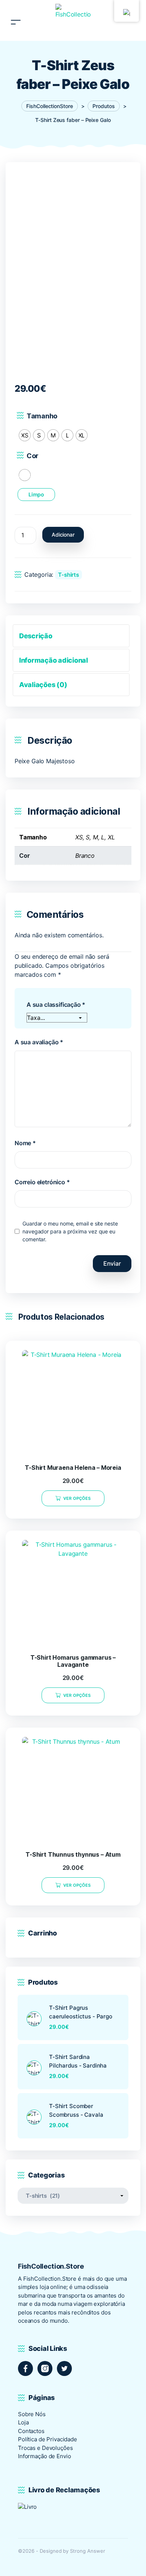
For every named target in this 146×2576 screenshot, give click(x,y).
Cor (33, 456)
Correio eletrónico (42, 1182)
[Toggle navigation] (16, 13)
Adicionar (63, 535)
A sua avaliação (39, 1042)
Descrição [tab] (36, 636)
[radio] (25, 435)
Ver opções (77, 1498)
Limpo (36, 494)
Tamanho (42, 416)
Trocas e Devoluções (45, 2448)
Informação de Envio (44, 2456)
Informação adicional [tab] (54, 660)
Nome (25, 1143)
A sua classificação (56, 1005)
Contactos (31, 2431)
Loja (23, 2422)
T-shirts (69, 575)
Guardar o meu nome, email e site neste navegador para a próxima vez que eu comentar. (70, 1231)
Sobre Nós (32, 2414)
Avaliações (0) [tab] (43, 685)
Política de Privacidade (48, 2439)
